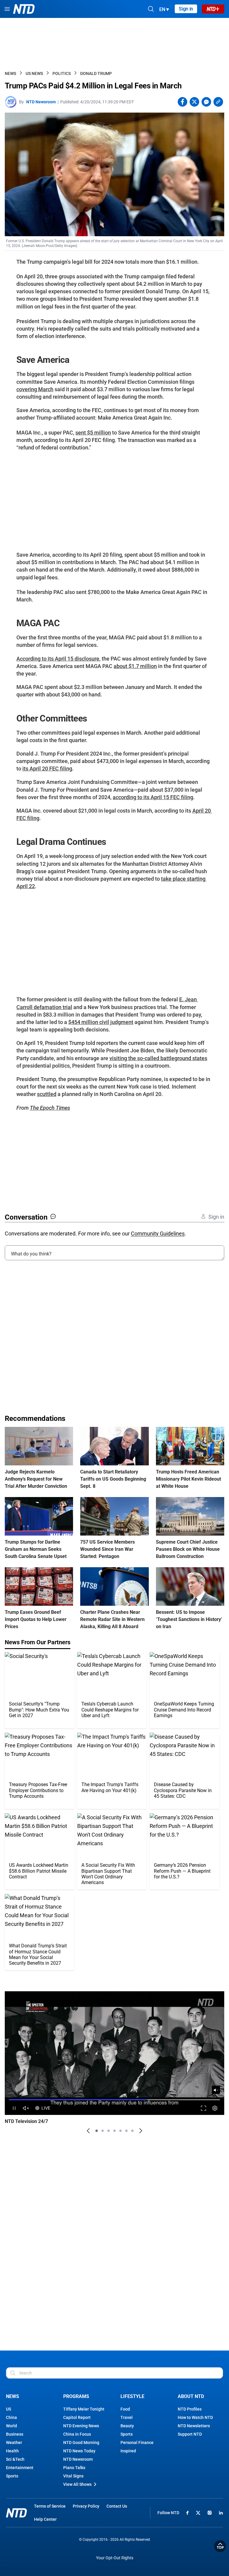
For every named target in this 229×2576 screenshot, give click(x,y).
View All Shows (77, 2484)
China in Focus (77, 2434)
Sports (12, 2476)
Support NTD (190, 2434)
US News (34, 73)
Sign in (186, 9)
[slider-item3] (109, 2131)
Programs (76, 2396)
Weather (14, 2443)
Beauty (127, 2426)
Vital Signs (73, 2476)
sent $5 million (93, 433)
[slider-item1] (97, 2131)
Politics (62, 73)
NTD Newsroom (41, 102)
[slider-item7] (132, 2131)
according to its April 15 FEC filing (153, 797)
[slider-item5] (120, 2131)
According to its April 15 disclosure (58, 659)
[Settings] (215, 2108)
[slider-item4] (114, 2131)
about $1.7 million (135, 666)
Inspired (128, 2451)
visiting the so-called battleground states (158, 1058)
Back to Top (220, 2546)
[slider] (114, 2100)
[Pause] (14, 2108)
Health (12, 2451)
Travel (127, 2417)
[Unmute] (216, 2090)
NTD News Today (79, 2451)
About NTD (191, 2396)
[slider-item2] (103, 2131)
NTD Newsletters (194, 2426)
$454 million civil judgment (101, 1022)
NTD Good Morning (81, 2443)
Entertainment (20, 2468)
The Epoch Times (50, 1108)
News (10, 73)
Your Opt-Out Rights (115, 2558)
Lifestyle (132, 2396)
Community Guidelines (158, 1233)
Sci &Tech (15, 2459)
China (11, 2417)
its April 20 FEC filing (47, 769)
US (8, 2409)
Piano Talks (74, 2468)
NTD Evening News (81, 2426)
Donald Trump (96, 73)
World (11, 2426)
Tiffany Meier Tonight (84, 2409)
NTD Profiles (190, 2409)
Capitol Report (77, 2417)
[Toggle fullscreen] (204, 2108)
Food (125, 2409)
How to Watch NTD (195, 2417)
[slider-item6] (126, 2131)
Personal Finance (137, 2443)
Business (15, 2434)
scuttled (47, 1094)
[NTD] (16, 2513)
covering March (35, 389)
